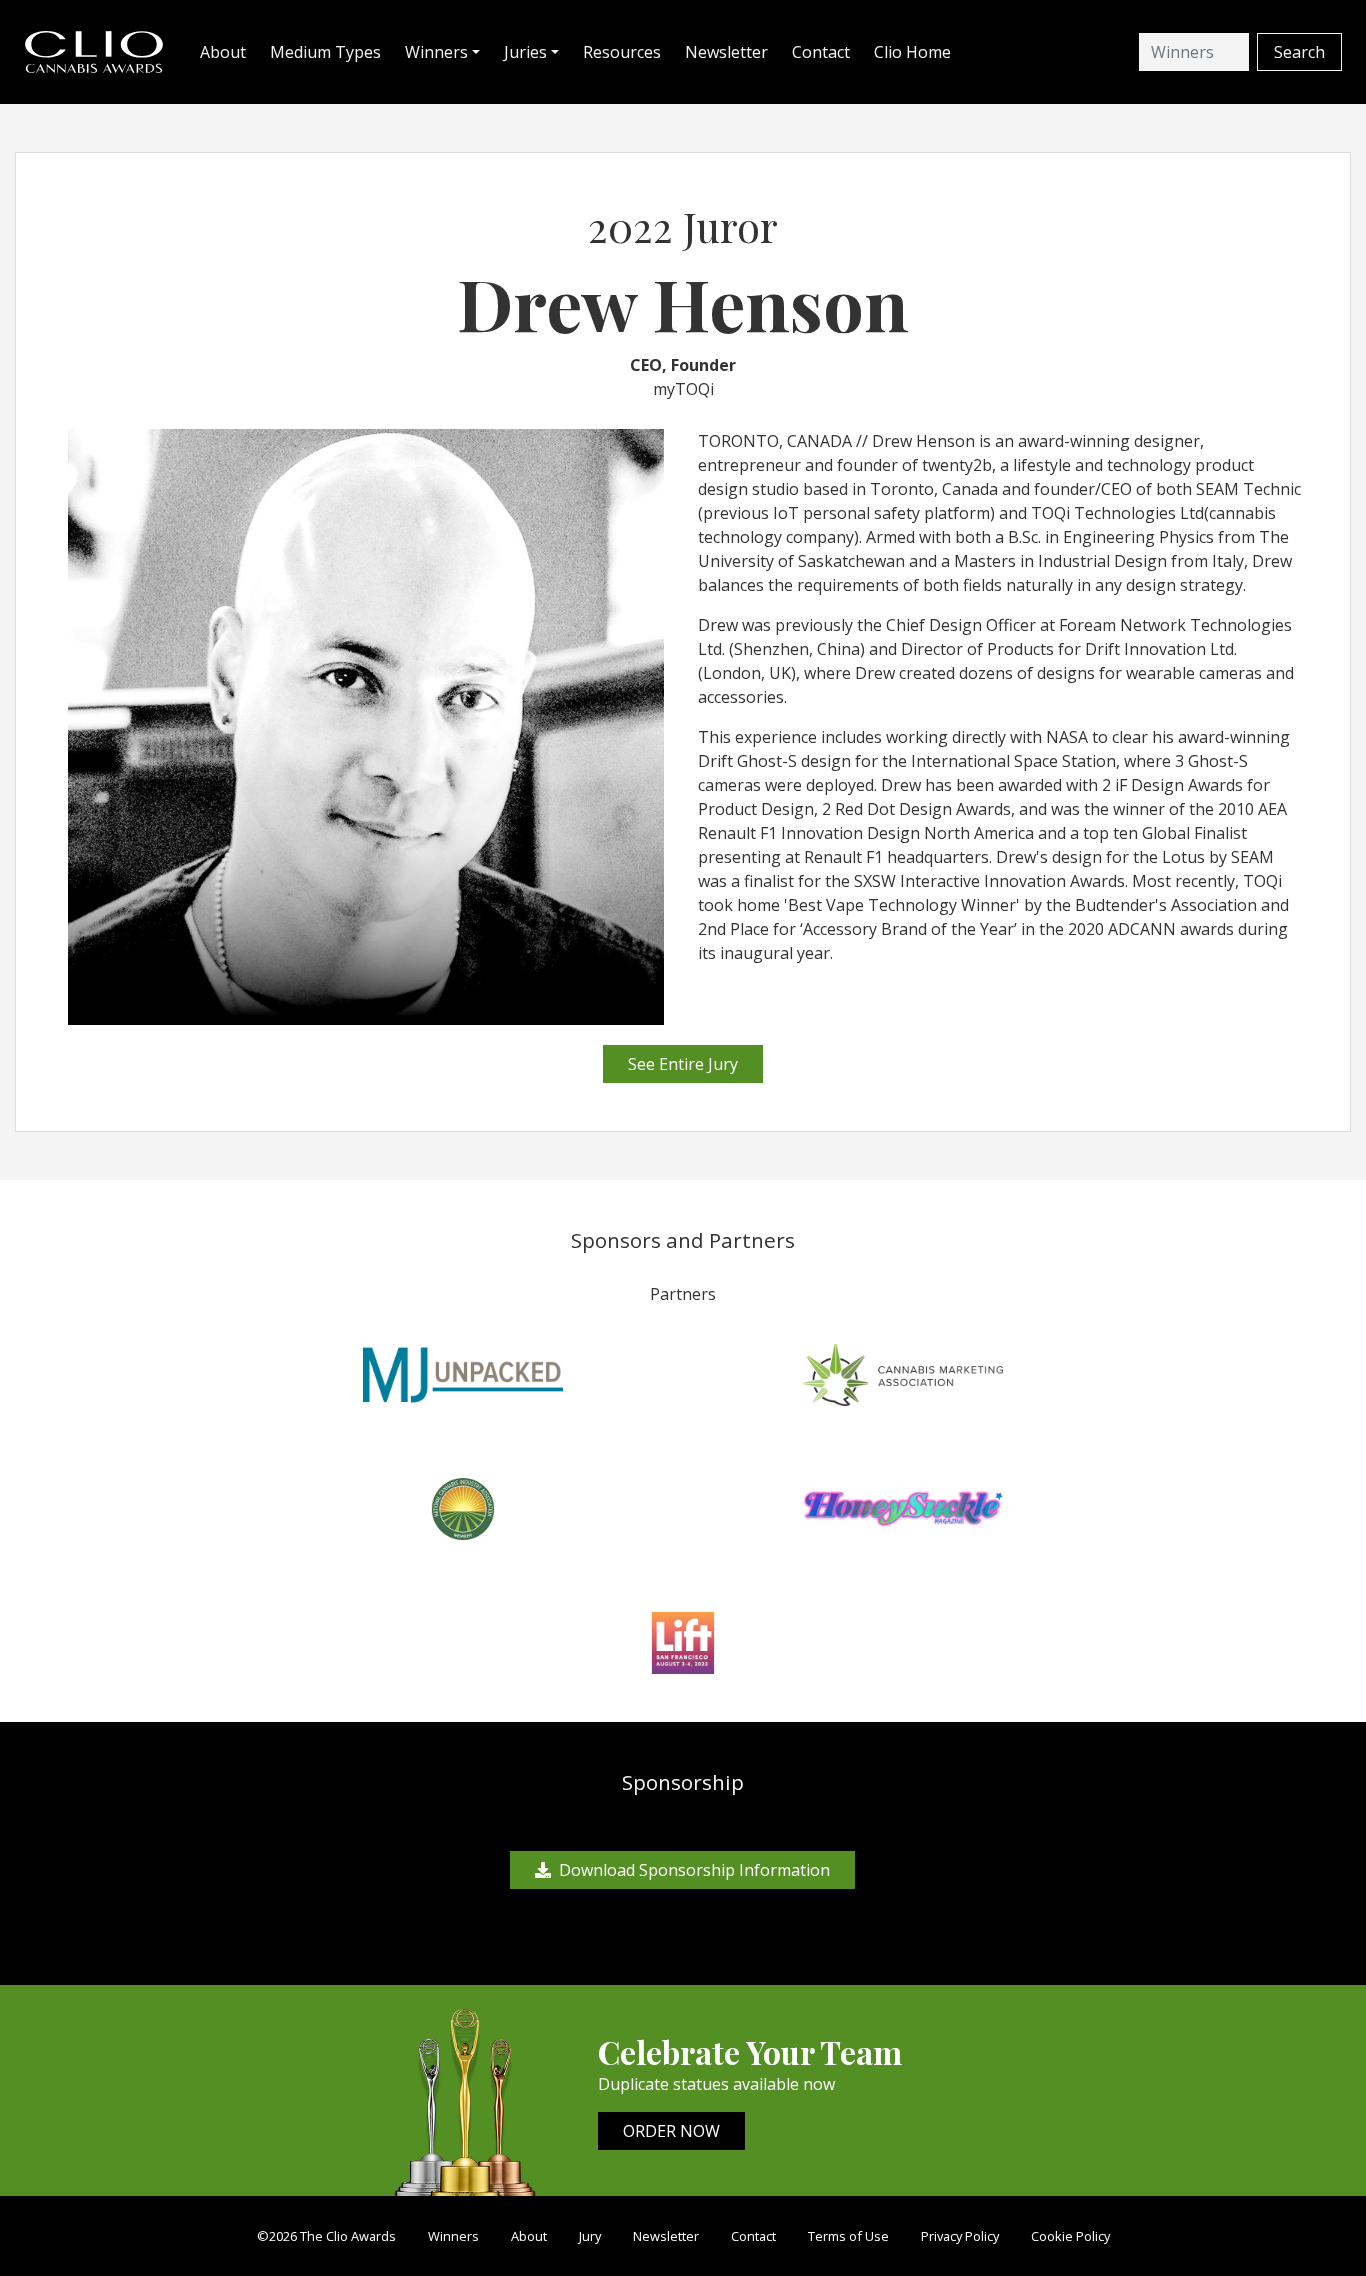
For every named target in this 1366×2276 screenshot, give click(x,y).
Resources (622, 52)
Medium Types (325, 52)
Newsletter (726, 52)
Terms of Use (848, 2236)
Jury (590, 2236)
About (223, 52)
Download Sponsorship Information (694, 1870)
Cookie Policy (1070, 2236)
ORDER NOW (671, 2131)
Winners (453, 2236)
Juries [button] (525, 52)
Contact (821, 52)
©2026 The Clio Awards (326, 2236)
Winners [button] (436, 52)
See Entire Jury (683, 1064)
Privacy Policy (960, 2236)
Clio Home (912, 52)
